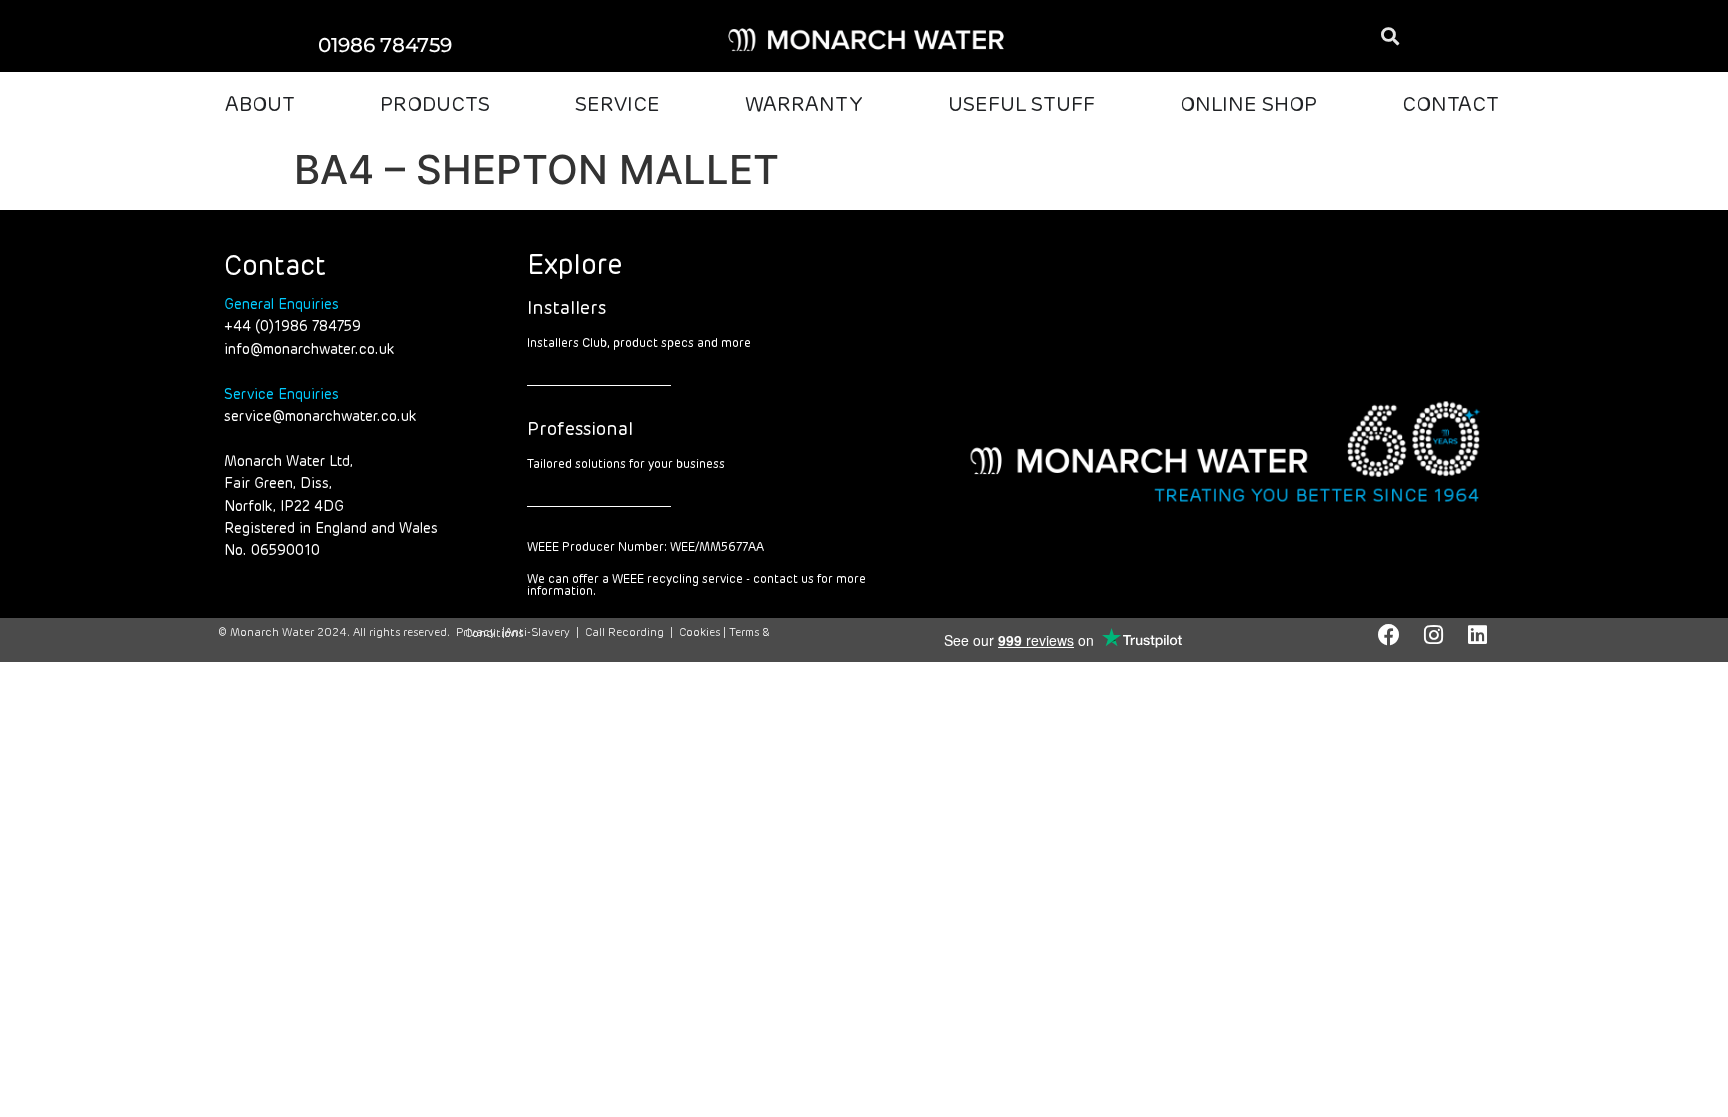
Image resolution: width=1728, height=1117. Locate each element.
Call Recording (624, 632)
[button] (1389, 36)
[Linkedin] (1477, 635)
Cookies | (704, 632)
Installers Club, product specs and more (639, 344)
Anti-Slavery (537, 632)
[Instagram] (1433, 635)
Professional (580, 430)
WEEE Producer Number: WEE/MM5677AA (645, 548)
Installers (566, 309)
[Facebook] (1389, 635)
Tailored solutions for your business (626, 465)
